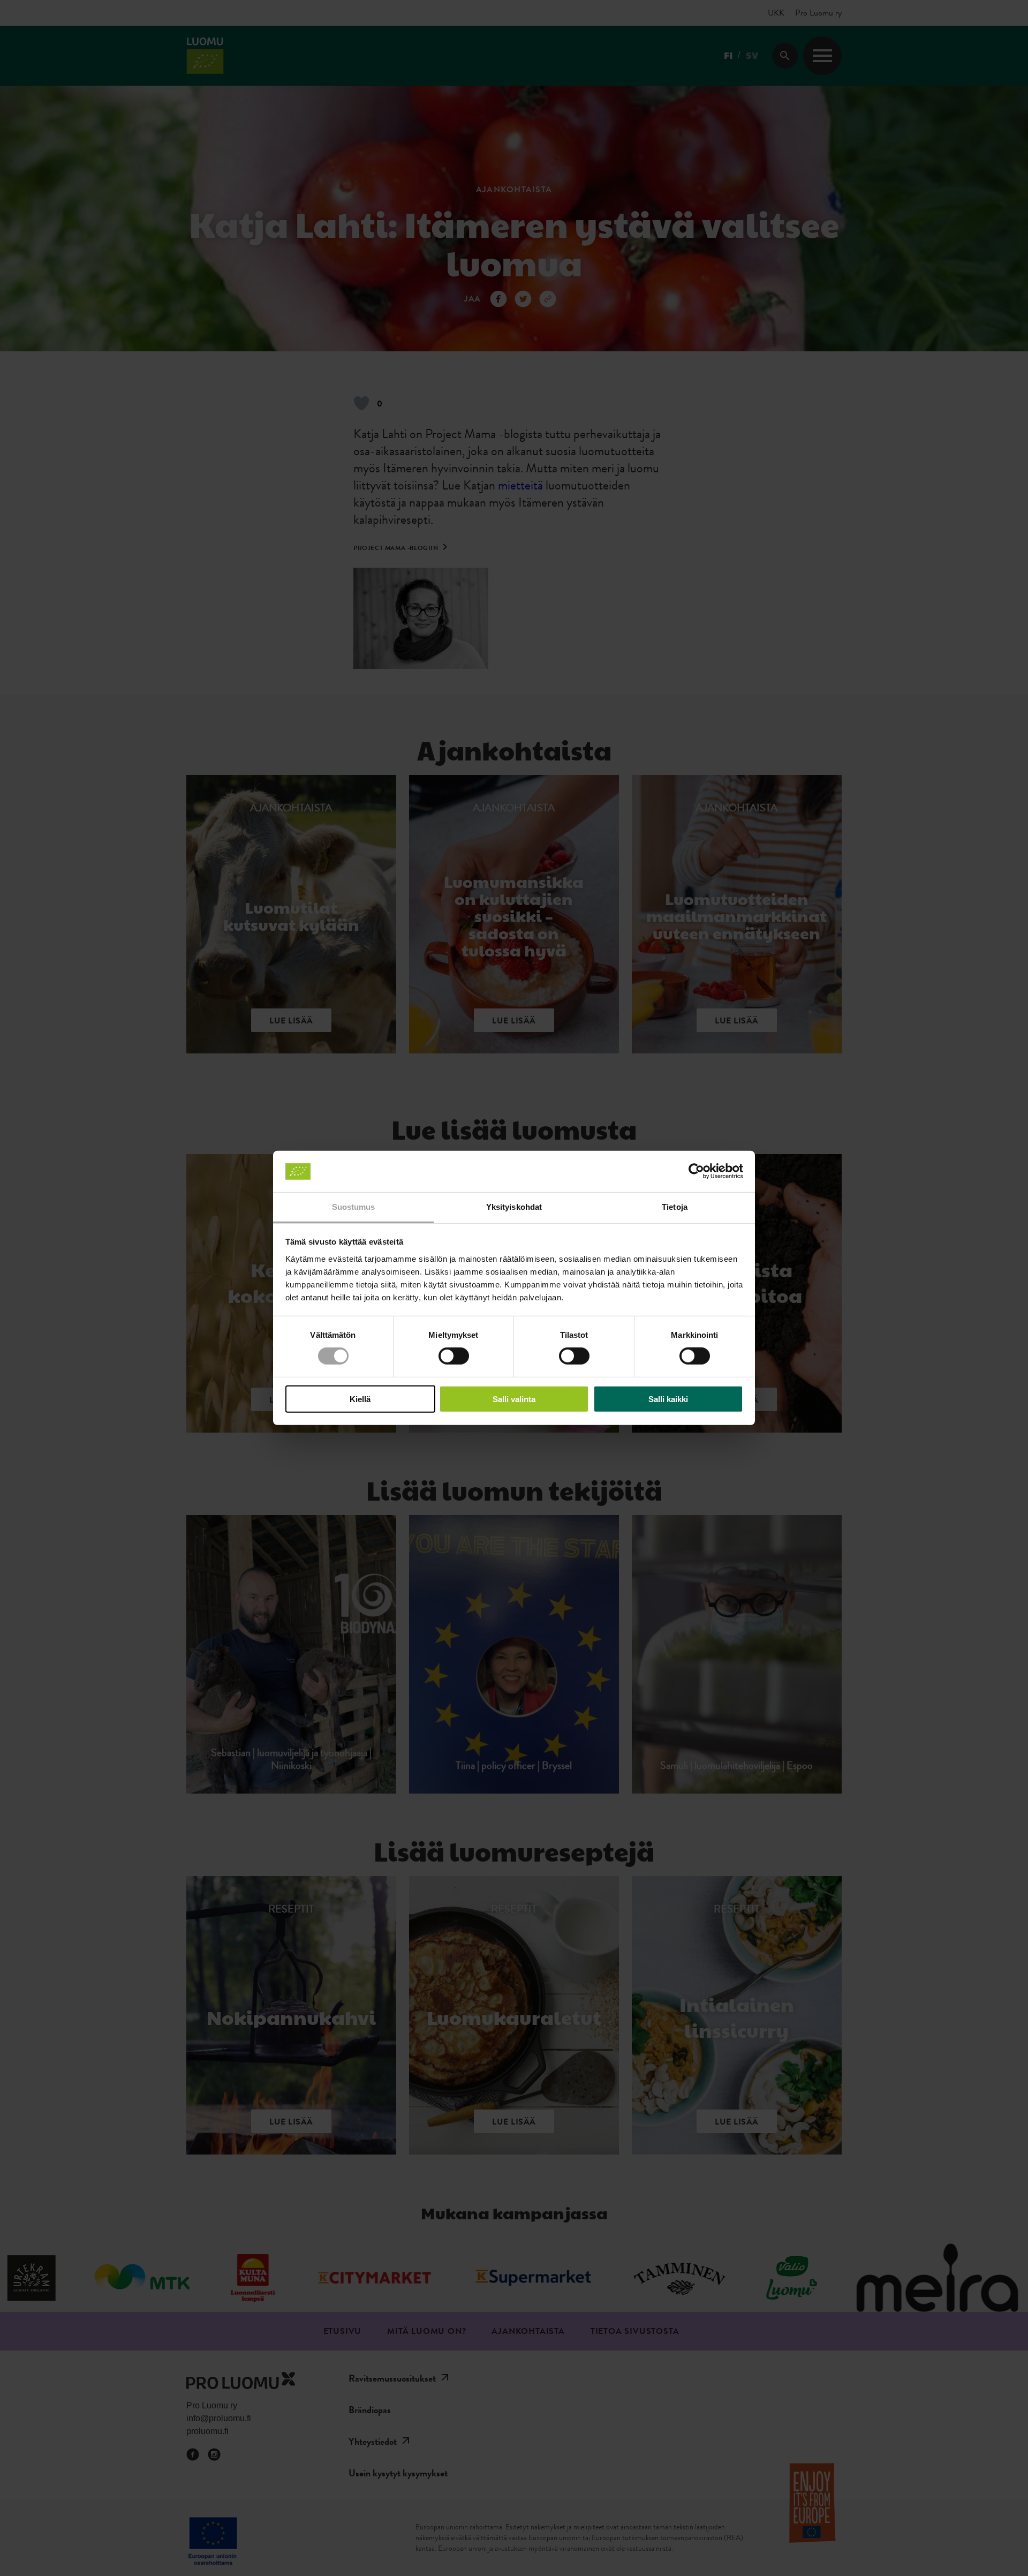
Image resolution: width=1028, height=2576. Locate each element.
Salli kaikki (668, 1399)
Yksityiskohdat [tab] (514, 1207)
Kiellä (360, 1399)
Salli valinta (514, 1399)
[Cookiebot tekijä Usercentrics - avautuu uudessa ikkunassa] (696, 1171)
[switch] (454, 1356)
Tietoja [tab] (675, 1207)
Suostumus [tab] (354, 1207)
